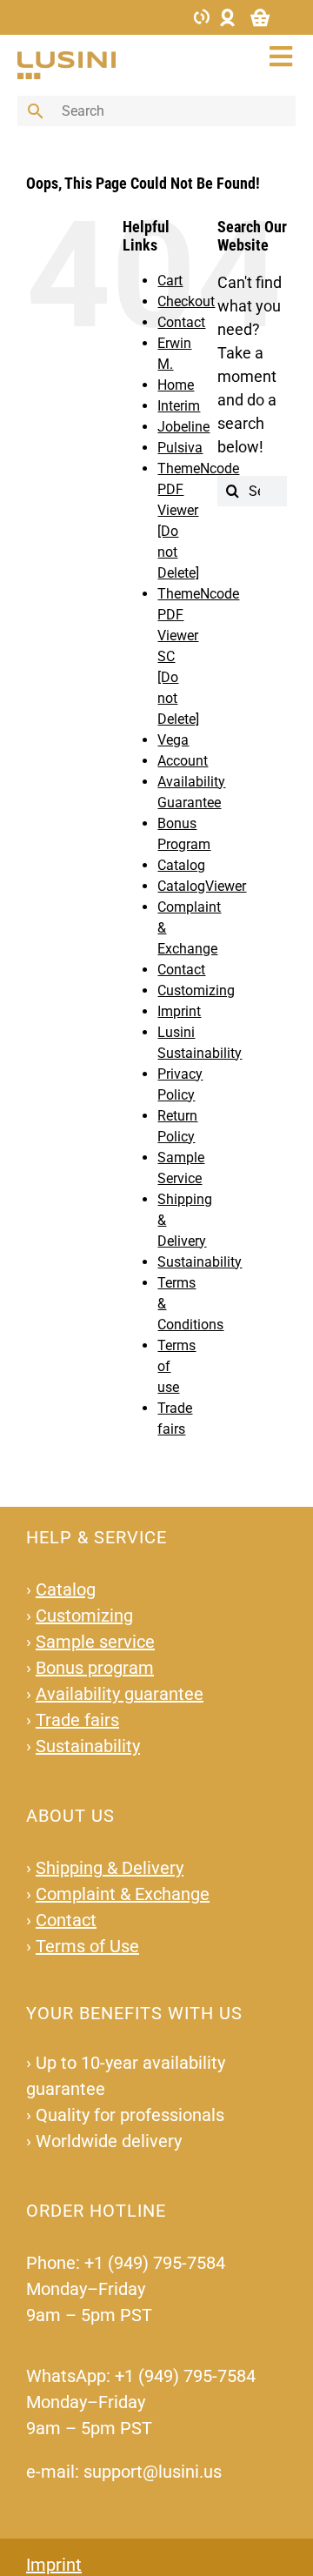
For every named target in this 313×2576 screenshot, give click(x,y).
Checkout (186, 301)
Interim (179, 406)
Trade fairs (77, 1720)
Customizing (196, 990)
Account (183, 761)
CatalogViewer (202, 886)
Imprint (179, 1011)
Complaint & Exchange (123, 1894)
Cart (170, 281)
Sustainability (200, 1262)
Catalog (181, 865)
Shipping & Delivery (110, 1868)
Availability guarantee (120, 1694)
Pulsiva (180, 448)
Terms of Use (87, 1946)
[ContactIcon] (202, 15)
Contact (181, 322)
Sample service (95, 1642)
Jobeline (183, 427)
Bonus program (95, 1668)
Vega (173, 740)
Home (176, 385)
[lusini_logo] (67, 59)
